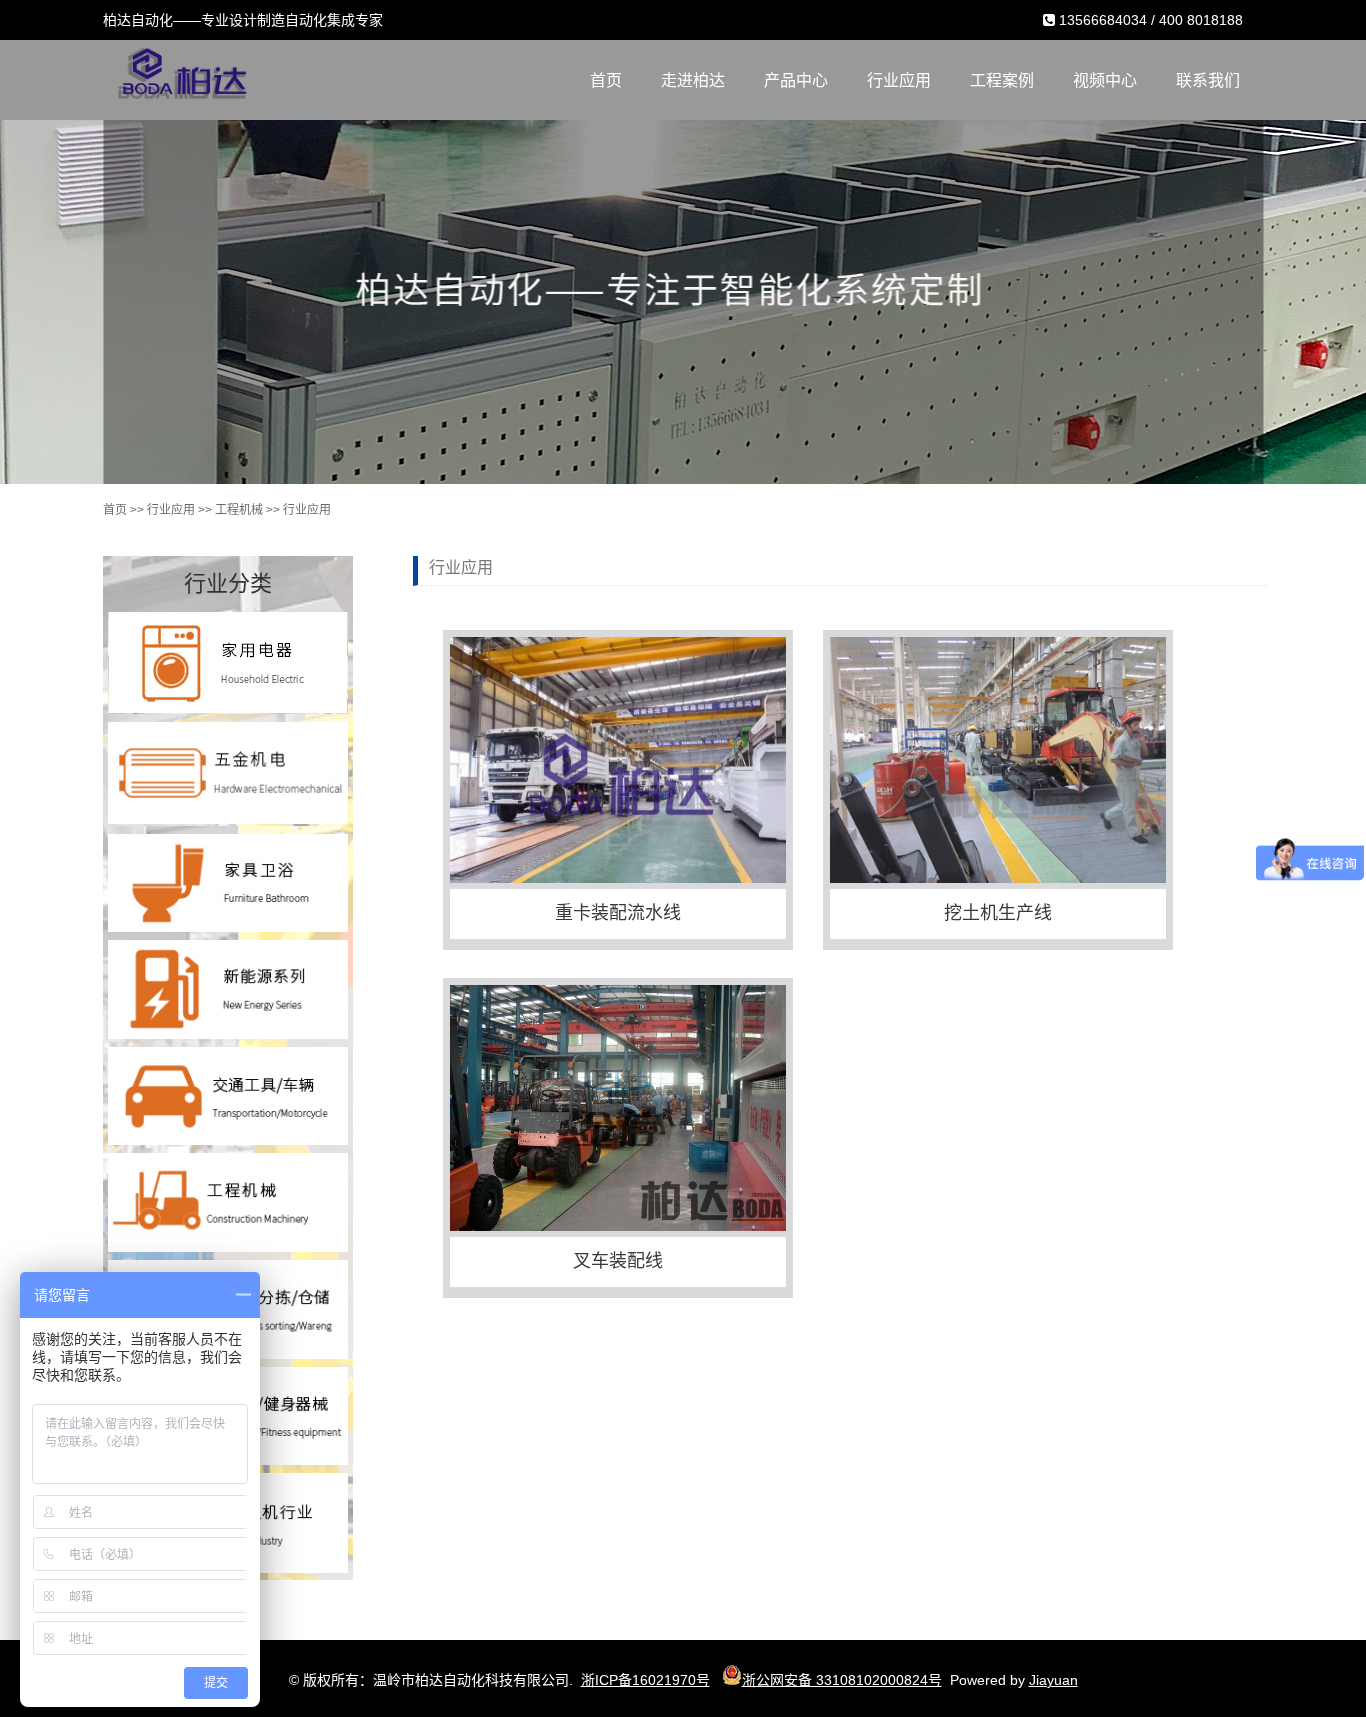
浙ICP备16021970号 (645, 1680)
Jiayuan (1053, 1680)
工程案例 (1002, 80)
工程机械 (239, 510)
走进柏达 (693, 80)
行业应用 (899, 80)
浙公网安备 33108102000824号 (842, 1680)
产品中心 (796, 80)
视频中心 (1105, 80)
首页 (606, 80)
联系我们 (1208, 80)
